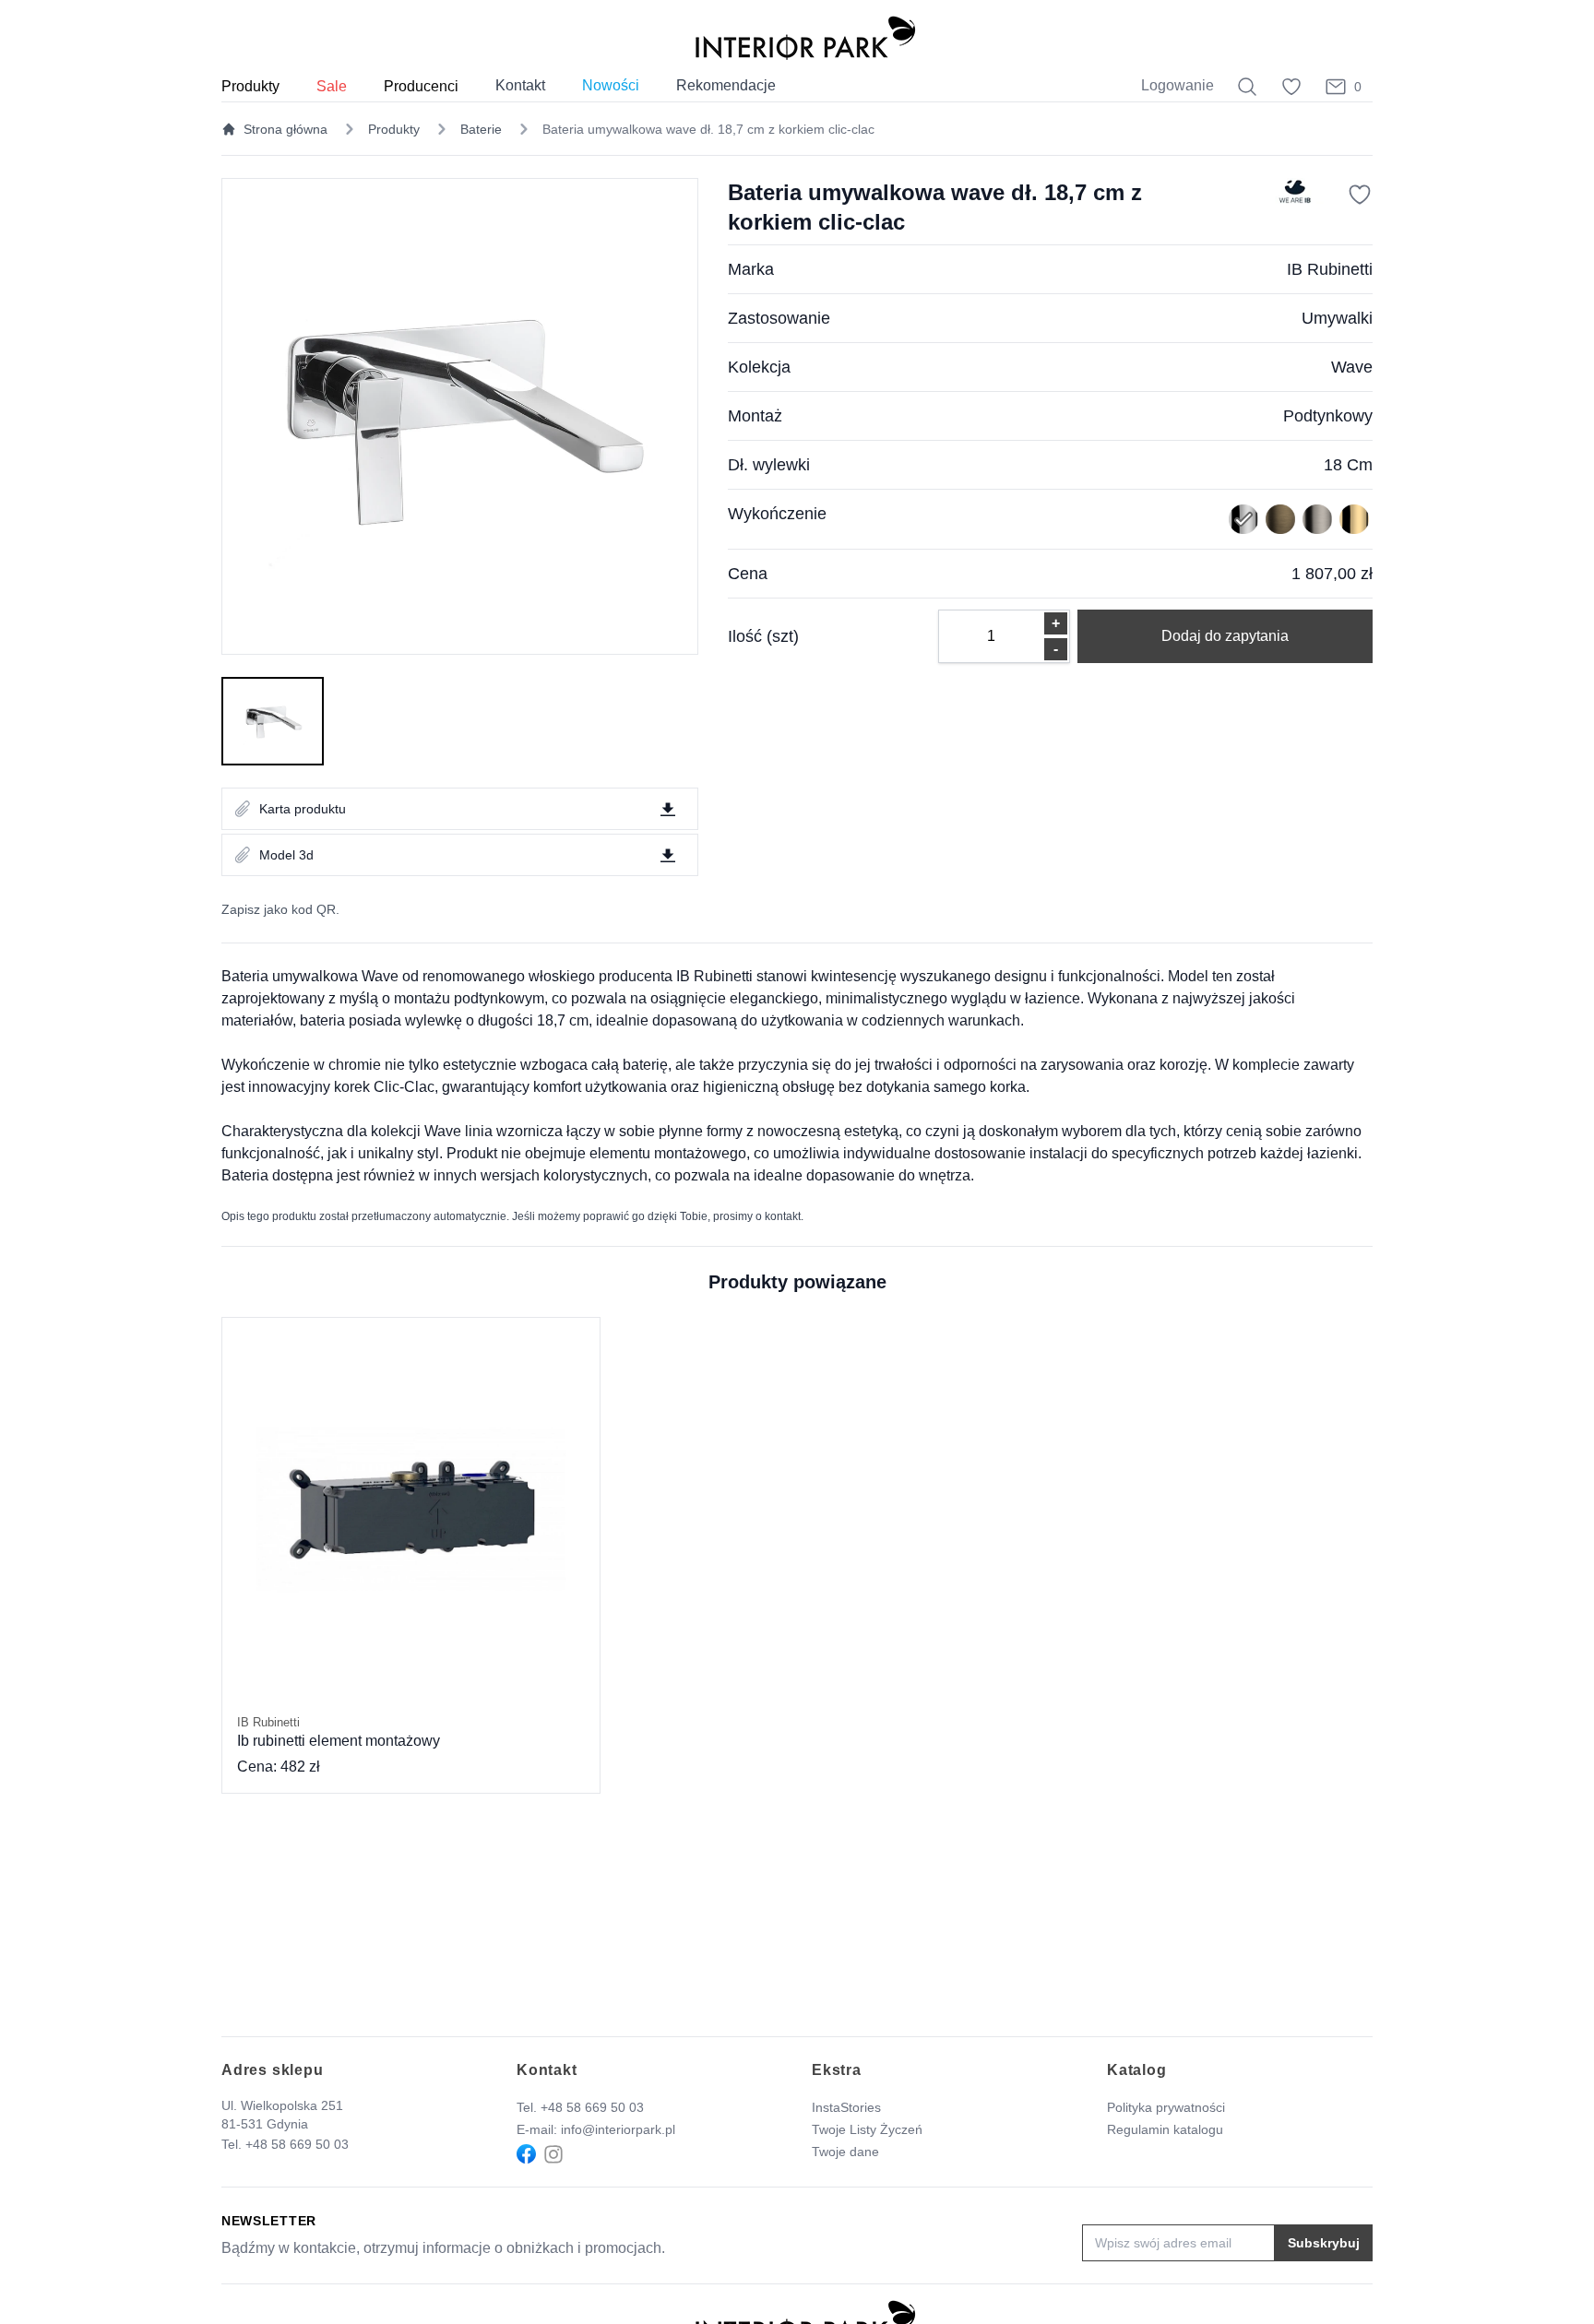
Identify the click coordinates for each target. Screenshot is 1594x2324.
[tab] (273, 721)
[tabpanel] (460, 416)
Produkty (394, 129)
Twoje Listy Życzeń (867, 2129)
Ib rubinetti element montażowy (339, 1732)
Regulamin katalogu (1165, 2129)
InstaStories (846, 2107)
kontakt (783, 1216)
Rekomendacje (726, 85)
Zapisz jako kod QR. (280, 909)
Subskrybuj (1324, 2243)
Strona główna (285, 129)
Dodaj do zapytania (1225, 636)
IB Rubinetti (1330, 269)
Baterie (481, 129)
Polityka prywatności (1166, 2107)
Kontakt (520, 85)
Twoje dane (845, 2152)
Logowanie (1178, 85)
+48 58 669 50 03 (297, 2144)
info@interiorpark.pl (618, 2129)
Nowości (611, 85)
